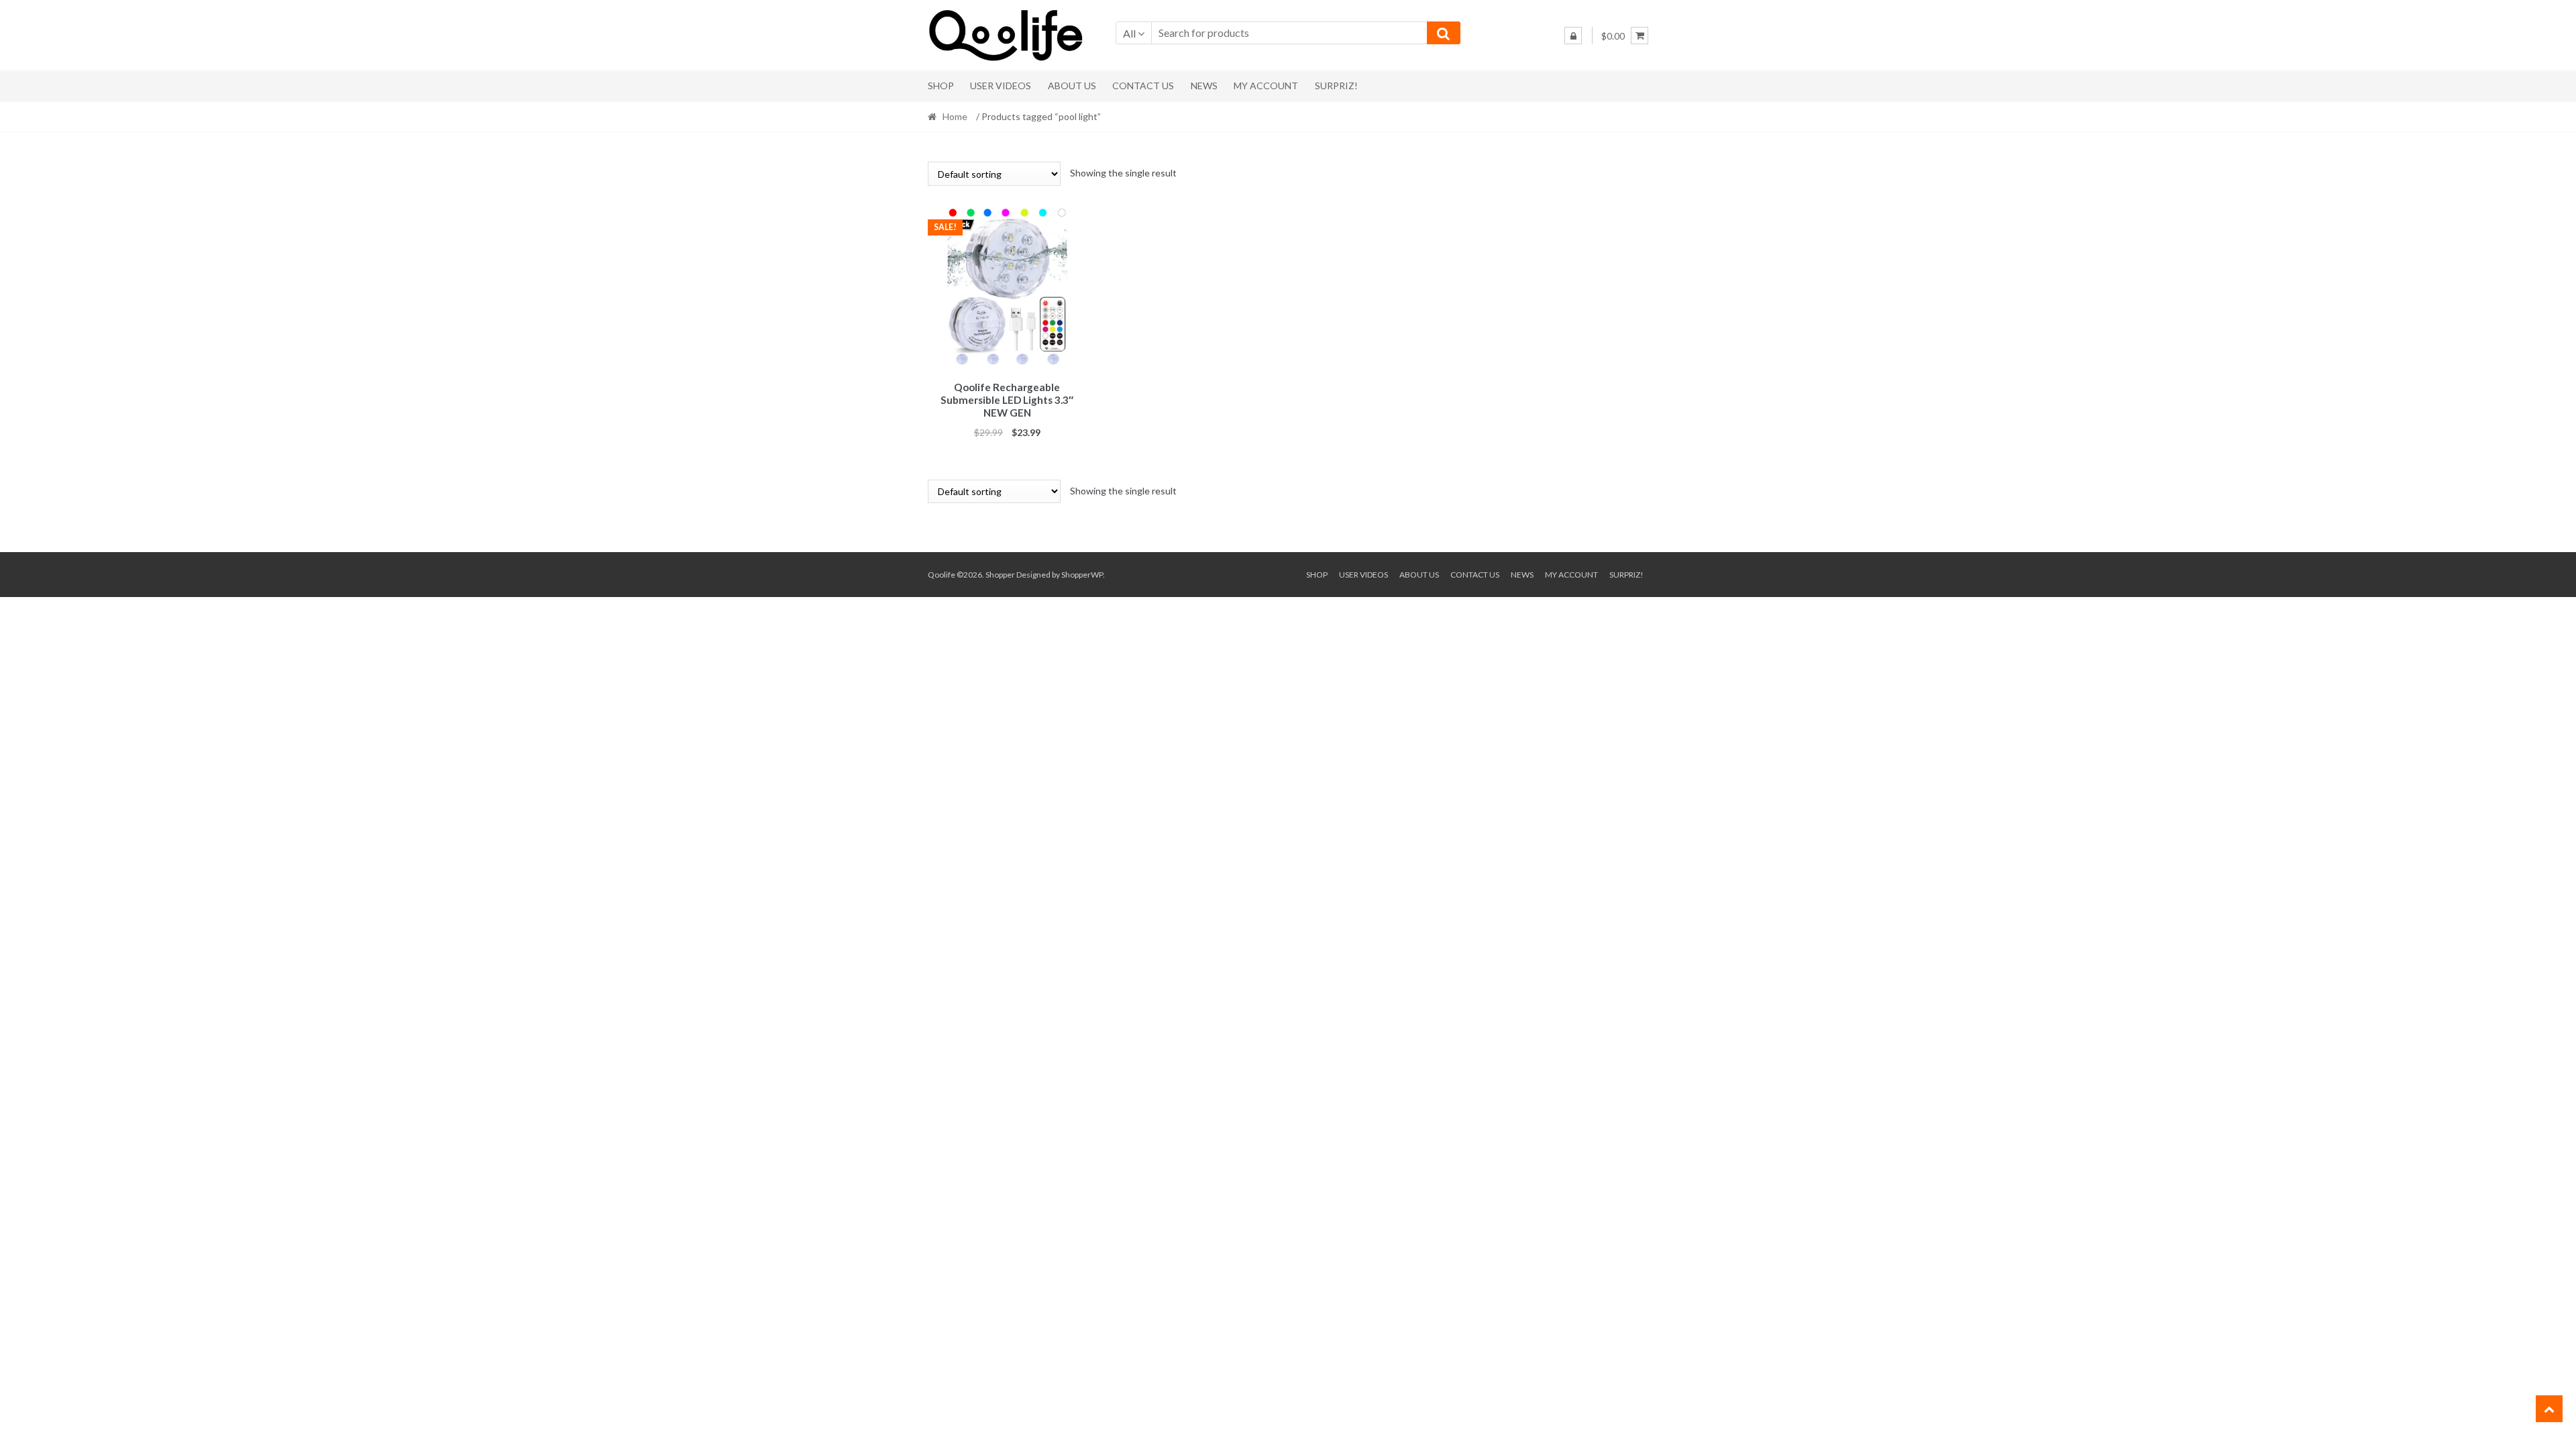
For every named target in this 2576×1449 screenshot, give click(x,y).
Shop (941, 86)
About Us (1072, 86)
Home (955, 116)
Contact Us (1143, 86)
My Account (1266, 86)
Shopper (1000, 575)
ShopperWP (1082, 575)
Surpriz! (1336, 86)
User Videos (1001, 86)
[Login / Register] (1573, 36)
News (1204, 86)
